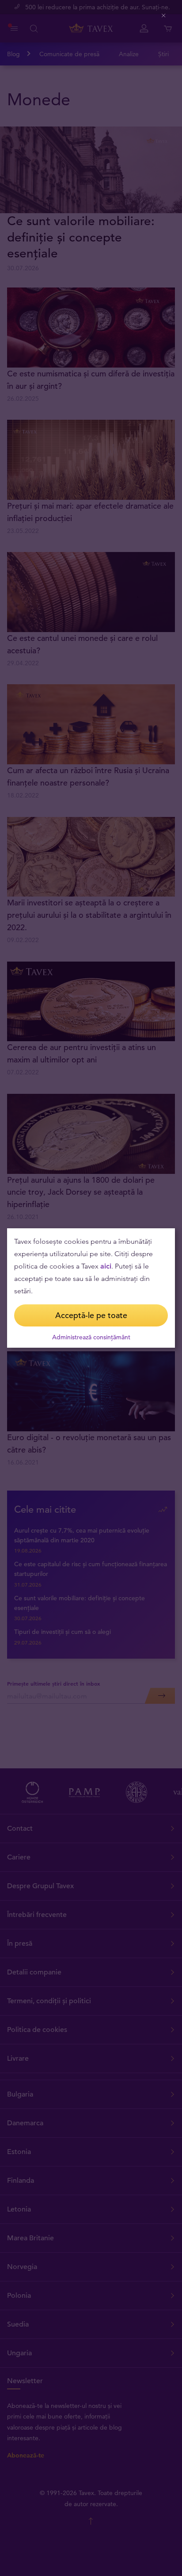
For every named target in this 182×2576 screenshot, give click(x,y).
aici (106, 1266)
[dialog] (91, 1288)
